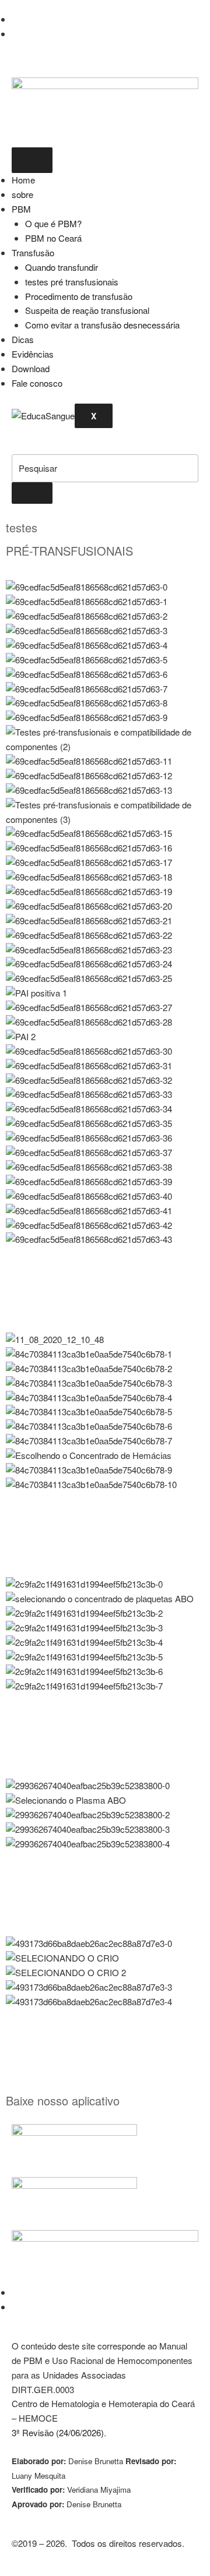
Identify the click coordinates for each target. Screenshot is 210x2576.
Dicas (23, 339)
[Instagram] (15, 33)
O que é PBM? (53, 223)
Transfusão (33, 252)
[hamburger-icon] (32, 160)
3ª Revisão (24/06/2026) (58, 2432)
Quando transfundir (62, 267)
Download (31, 368)
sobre (22, 194)
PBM (21, 209)
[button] (16, 446)
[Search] (32, 493)
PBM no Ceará (53, 238)
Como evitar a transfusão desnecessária (102, 325)
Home (23, 180)
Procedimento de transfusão (79, 296)
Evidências (33, 354)
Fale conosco (37, 383)
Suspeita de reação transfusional (87, 310)
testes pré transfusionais (72, 282)
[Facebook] (16, 19)
